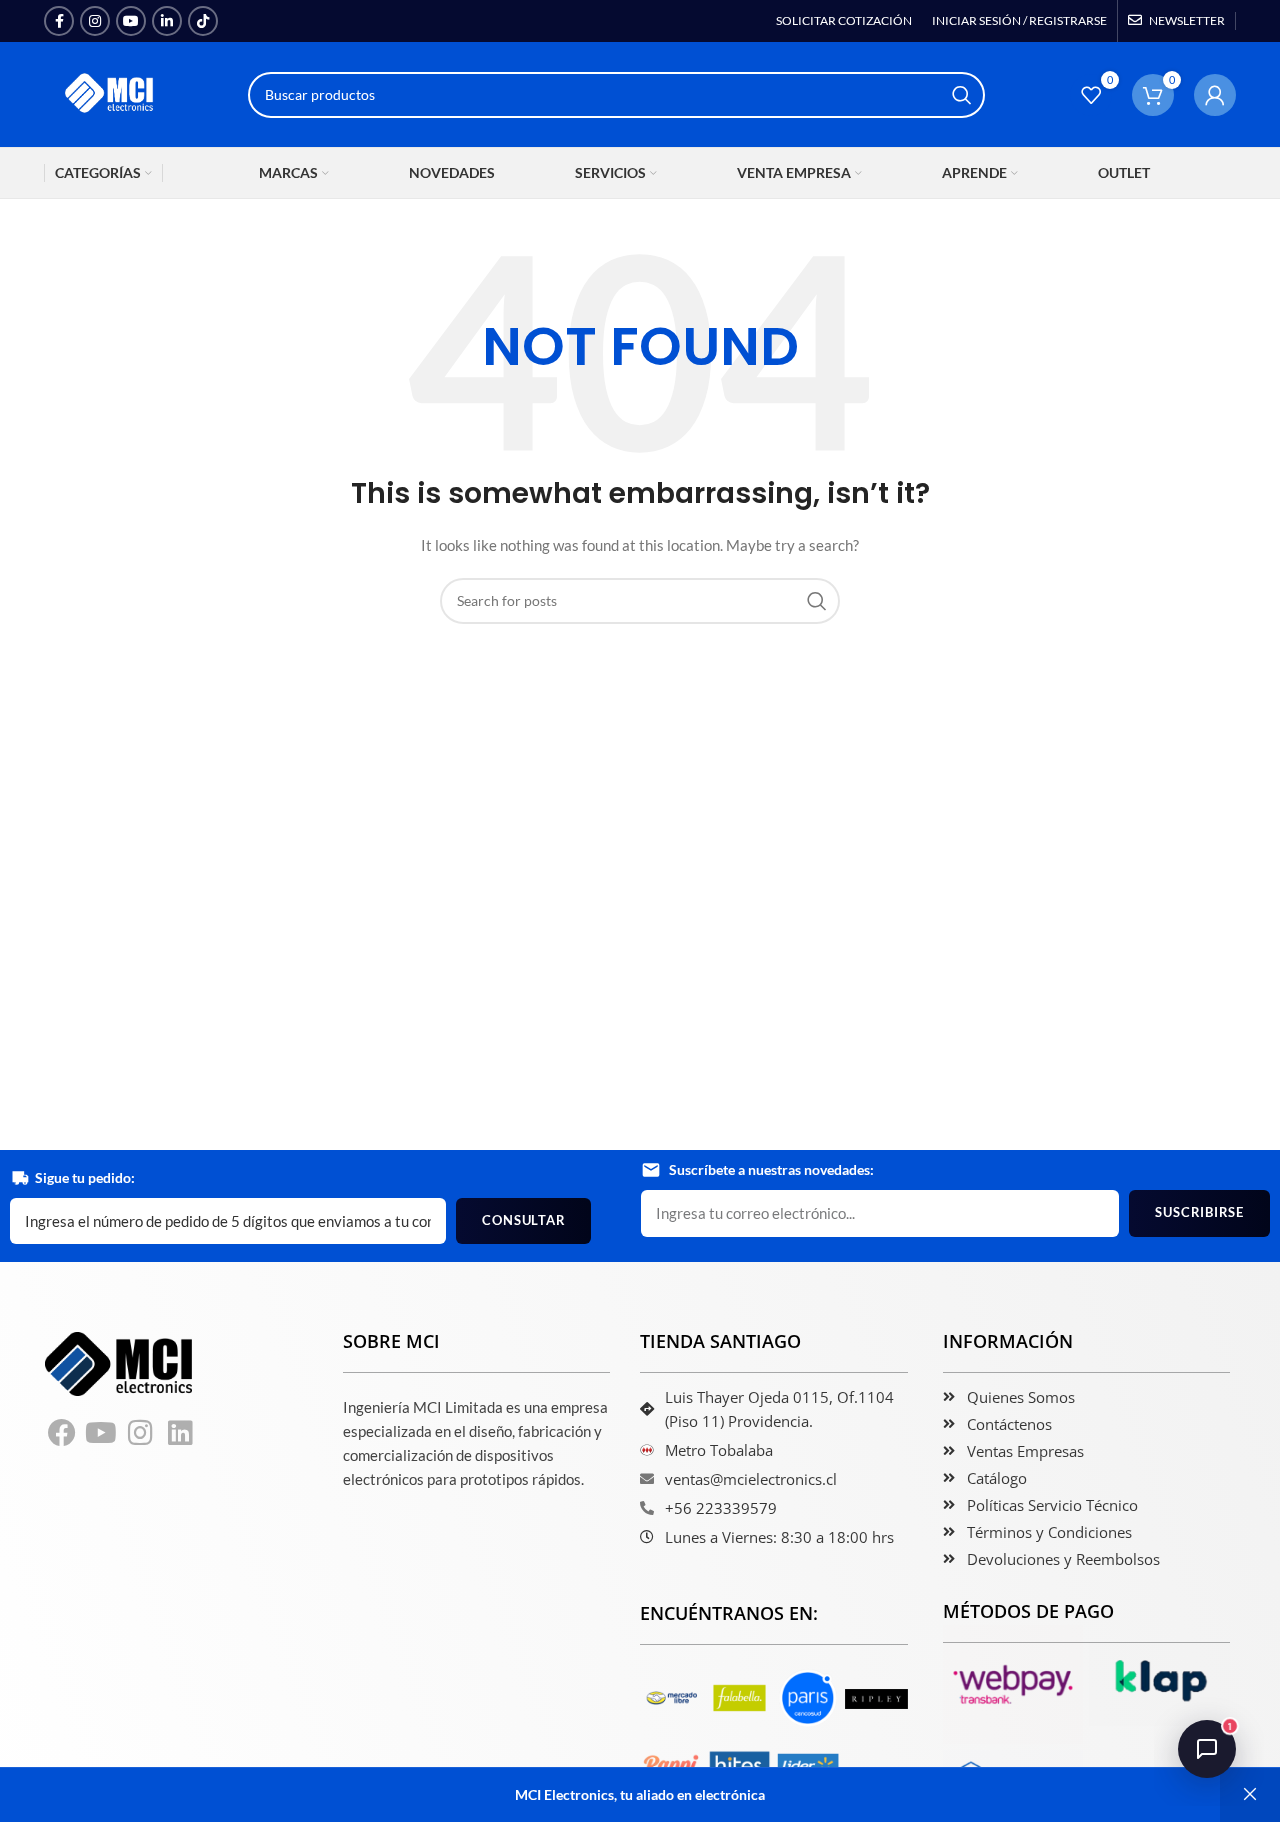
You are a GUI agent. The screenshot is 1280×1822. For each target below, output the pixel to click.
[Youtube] (102, 1433)
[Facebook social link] (59, 21)
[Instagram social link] (95, 21)
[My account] (1215, 95)
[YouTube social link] (131, 21)
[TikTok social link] (203, 21)
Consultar (523, 1220)
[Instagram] (141, 1433)
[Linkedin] (181, 1433)
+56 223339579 (721, 1508)
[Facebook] (62, 1433)
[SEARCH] (962, 95)
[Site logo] (111, 92)
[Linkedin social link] (167, 21)
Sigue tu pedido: (85, 1177)
